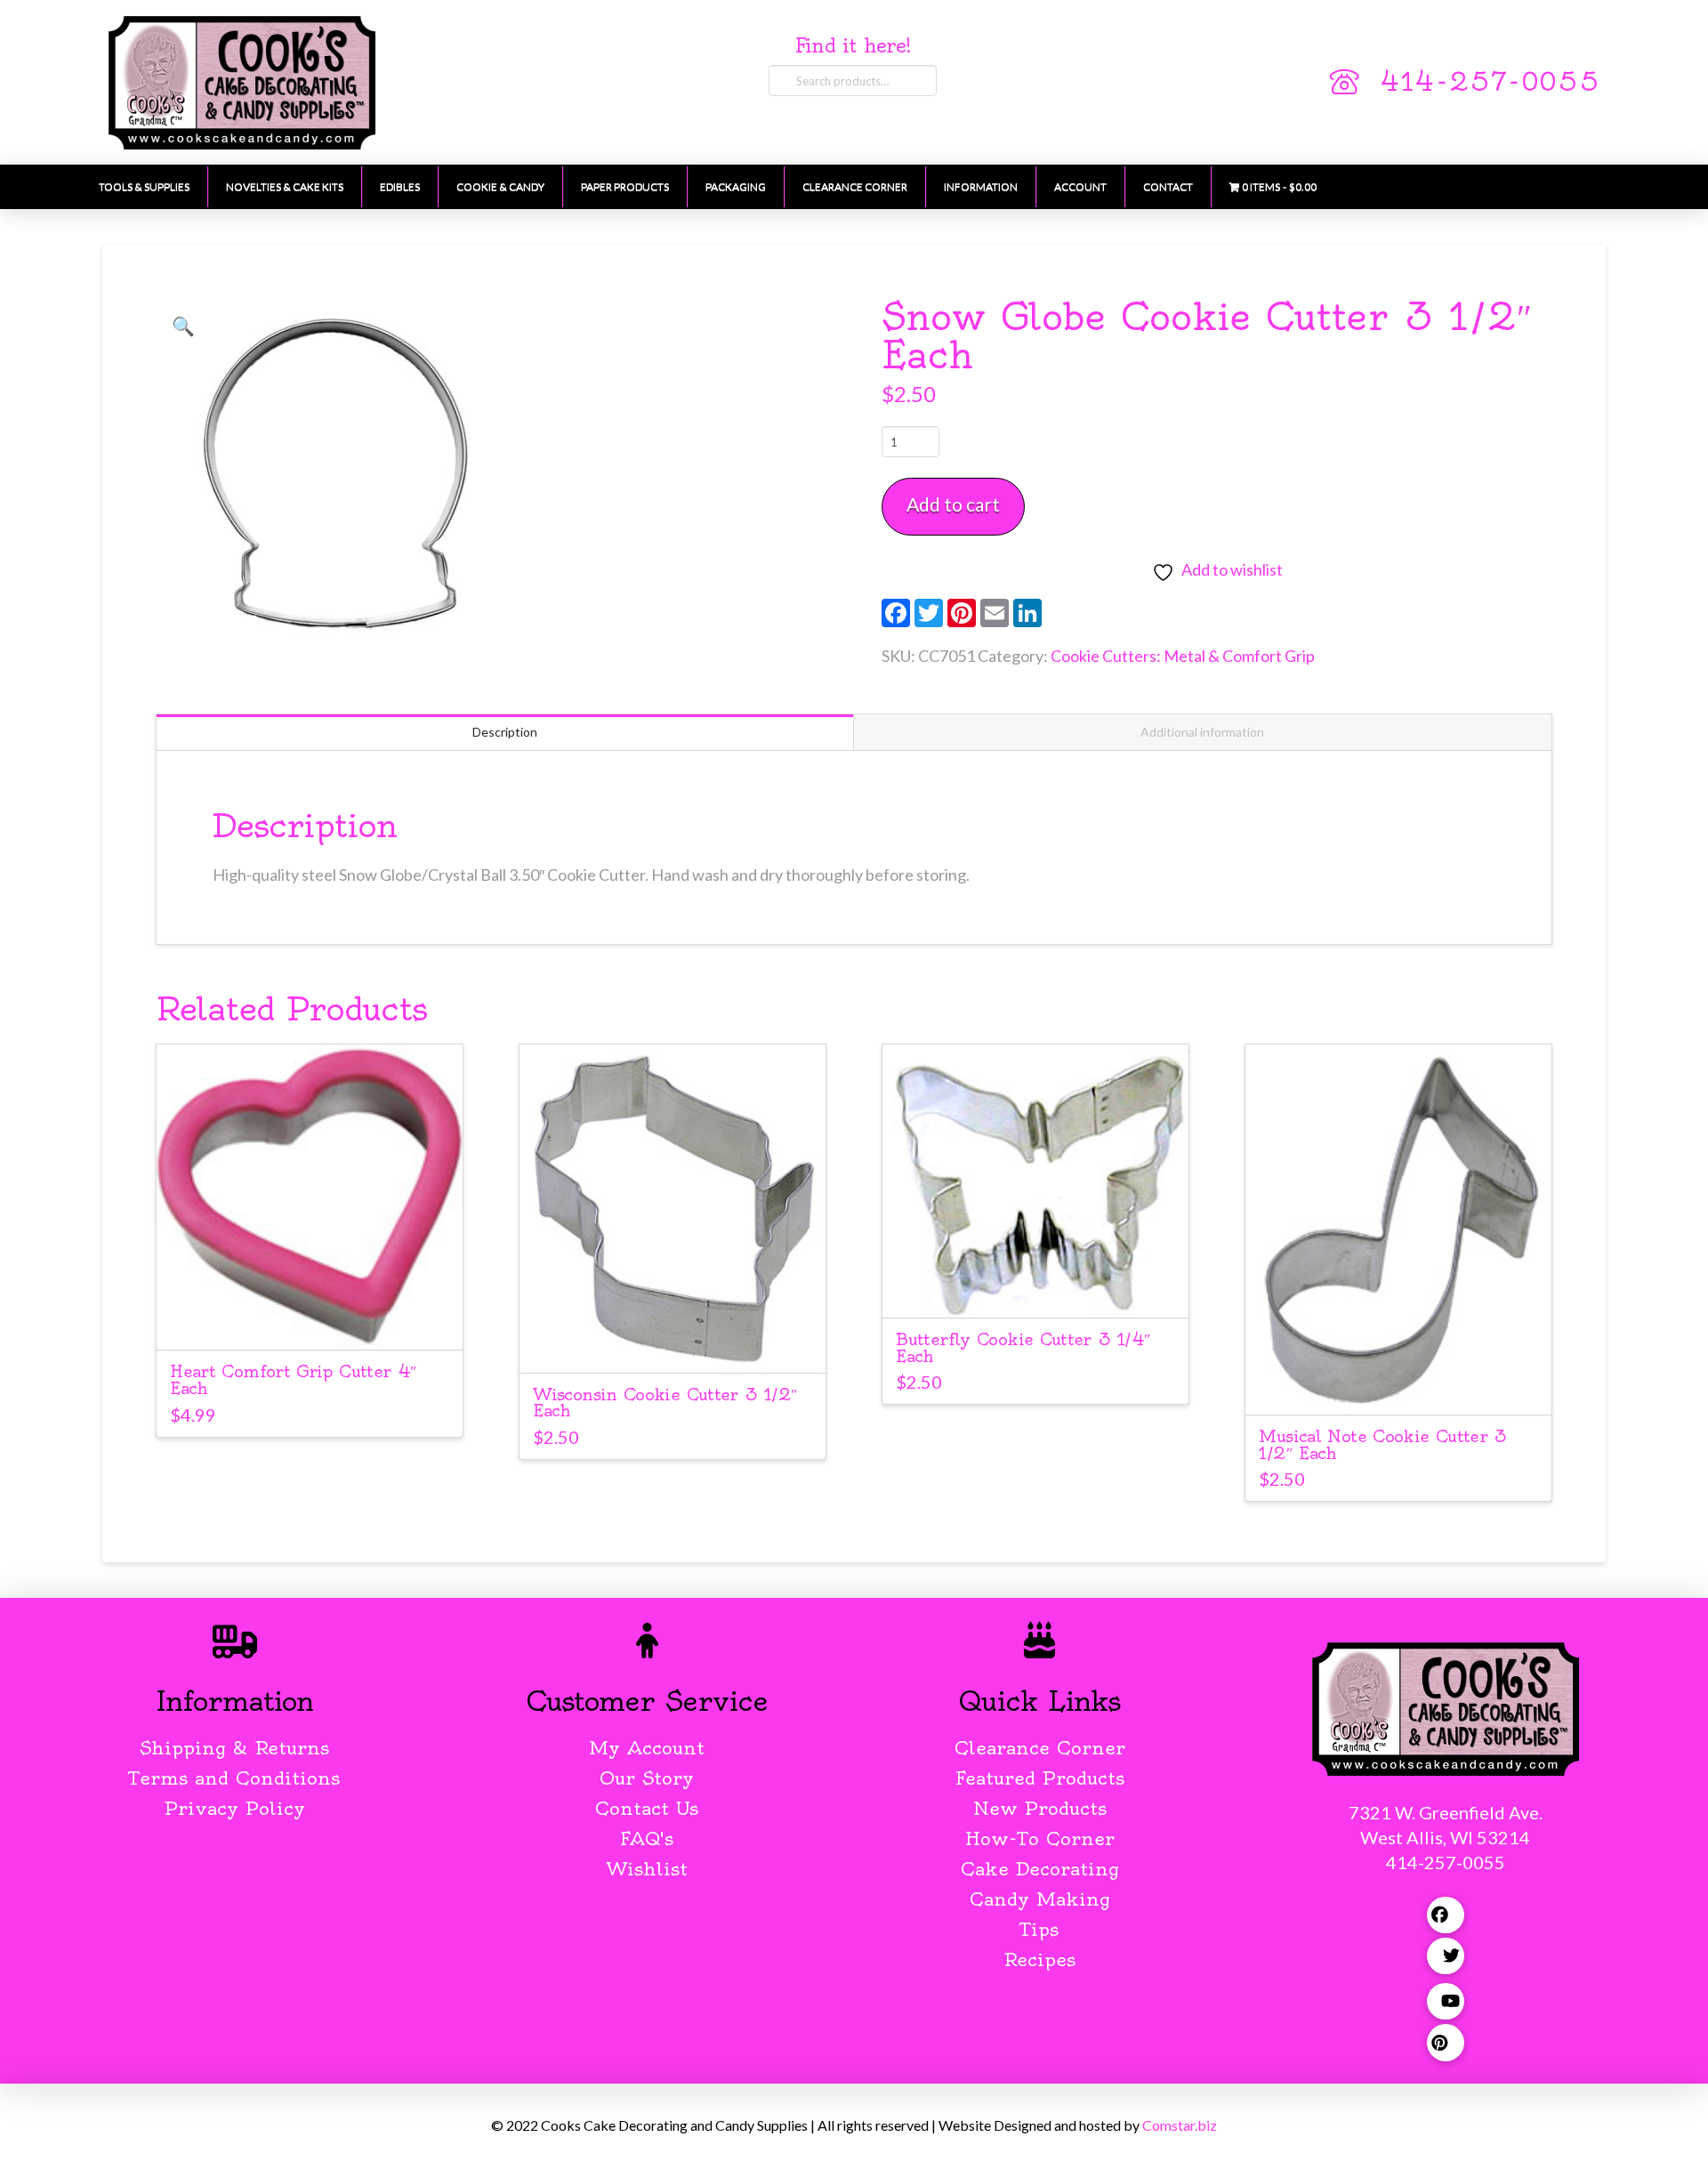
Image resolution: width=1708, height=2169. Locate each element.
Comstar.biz (1180, 2125)
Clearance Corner (1040, 1748)
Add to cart (953, 504)
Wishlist (647, 1869)
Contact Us (647, 1808)
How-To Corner (1040, 1838)
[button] (183, 326)
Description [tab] (505, 732)
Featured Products (1040, 1778)
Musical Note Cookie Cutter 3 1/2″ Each (1382, 1445)
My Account (647, 1748)
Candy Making (1040, 1899)
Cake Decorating (1040, 1869)
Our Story (647, 1778)
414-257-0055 (1490, 82)
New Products (1040, 1808)
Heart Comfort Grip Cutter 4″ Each (293, 1380)
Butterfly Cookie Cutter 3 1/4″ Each (1023, 1348)
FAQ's (647, 1838)
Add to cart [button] (309, 1321)
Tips (1039, 1929)
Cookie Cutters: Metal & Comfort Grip (1183, 656)
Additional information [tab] (1202, 732)
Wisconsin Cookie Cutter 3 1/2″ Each (665, 1403)
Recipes (1039, 1959)
